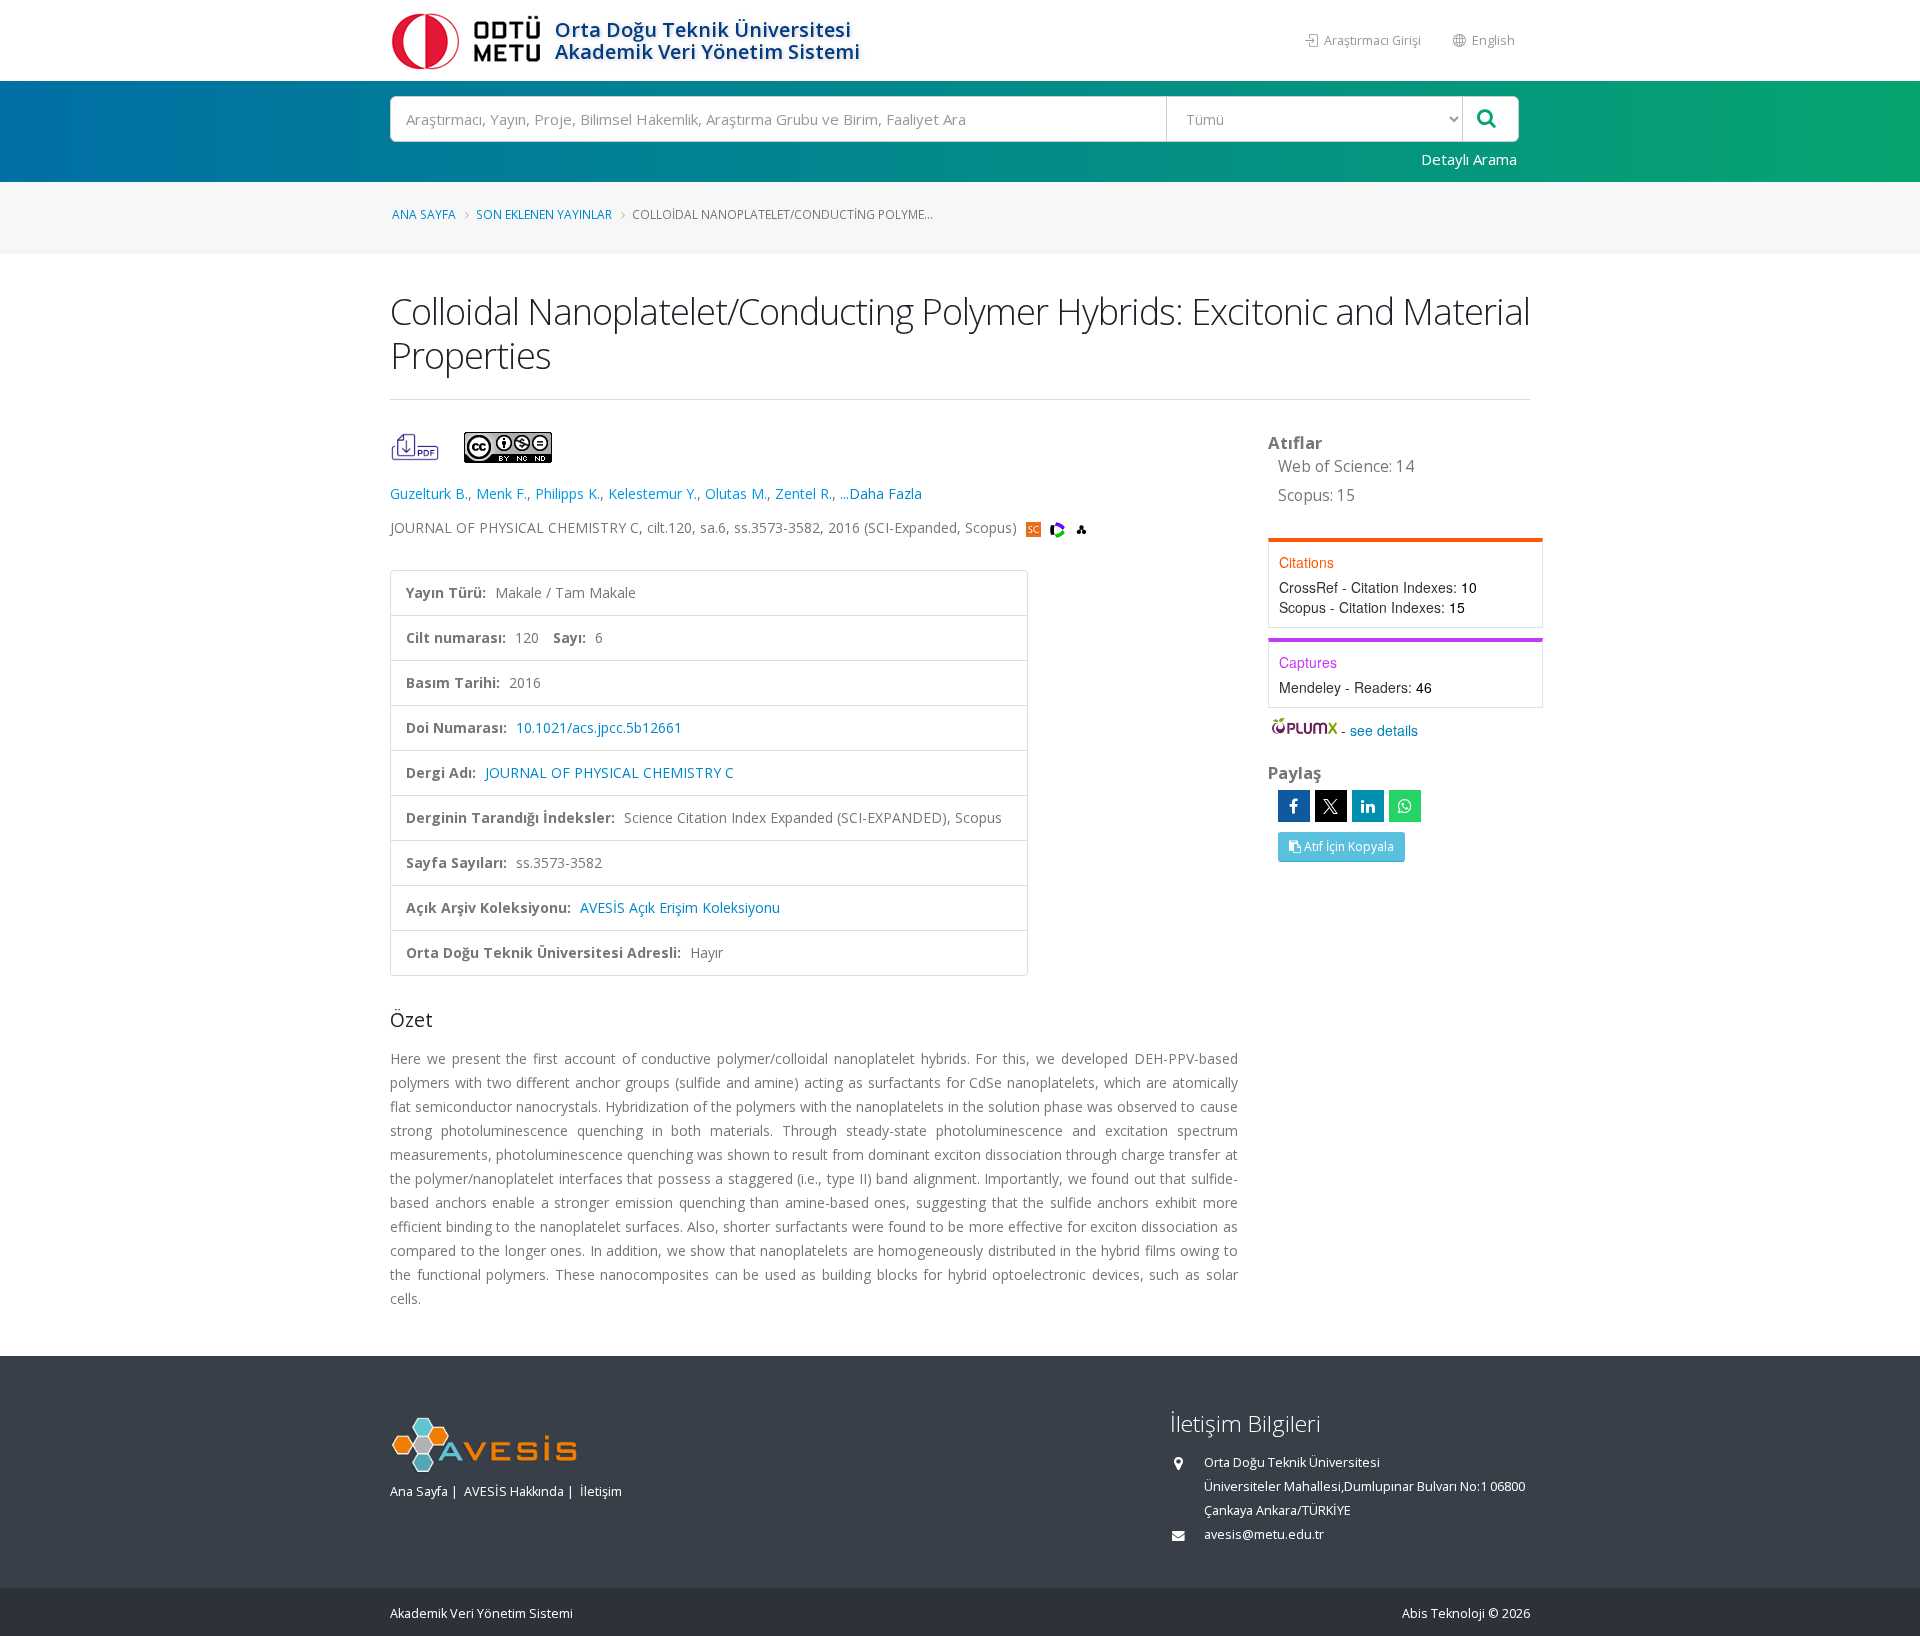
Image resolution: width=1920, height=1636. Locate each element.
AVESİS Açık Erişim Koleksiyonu (680, 907)
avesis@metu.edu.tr (1264, 1534)
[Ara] (1486, 119)
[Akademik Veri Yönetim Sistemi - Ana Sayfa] (470, 40)
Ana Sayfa (424, 214)
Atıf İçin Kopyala (1347, 846)
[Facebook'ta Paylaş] (1294, 806)
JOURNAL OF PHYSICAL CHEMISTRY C (609, 772)
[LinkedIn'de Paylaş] (1368, 806)
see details (1384, 730)
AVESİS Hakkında (514, 1491)
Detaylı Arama (1469, 159)
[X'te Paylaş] (1331, 806)
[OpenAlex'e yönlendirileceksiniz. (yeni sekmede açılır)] (1081, 527)
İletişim (601, 1491)
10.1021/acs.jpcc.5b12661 (599, 727)
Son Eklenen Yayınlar (544, 214)
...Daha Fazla (881, 493)
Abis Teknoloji (1443, 1613)
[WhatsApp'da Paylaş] (1405, 806)
